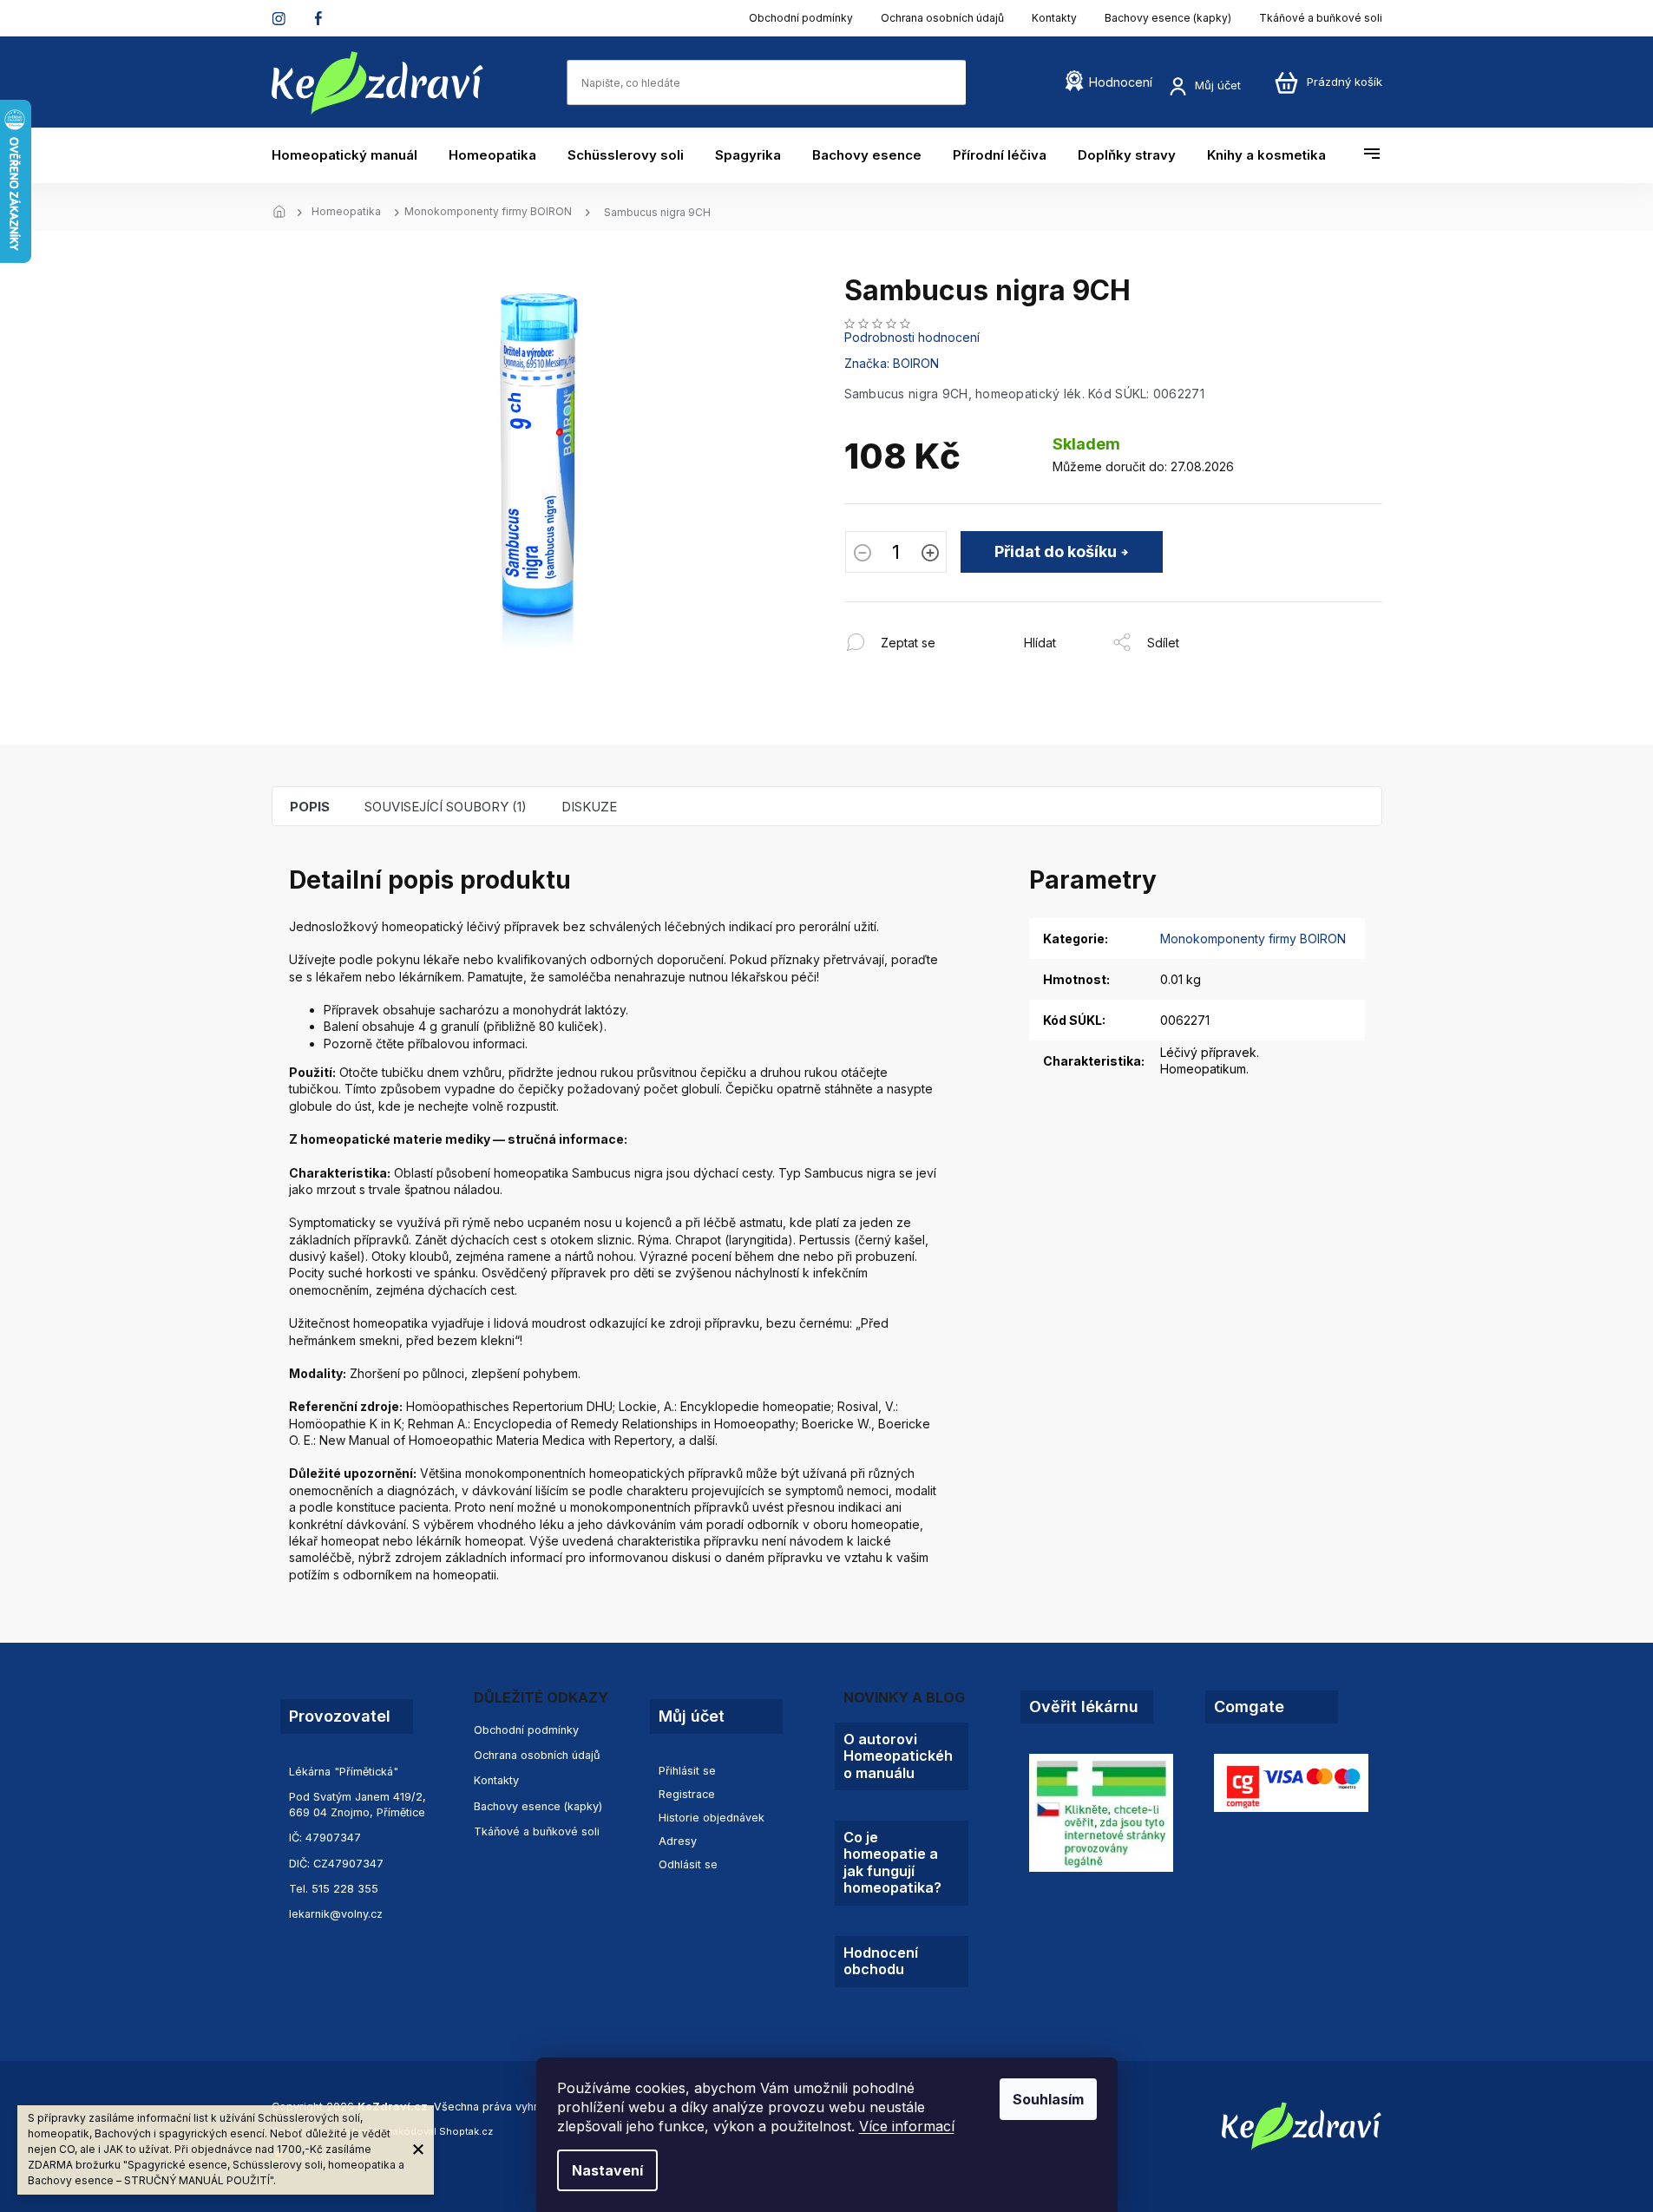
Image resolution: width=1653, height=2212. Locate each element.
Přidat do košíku (1056, 551)
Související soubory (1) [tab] (446, 807)
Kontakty (1054, 18)
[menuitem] (352, 155)
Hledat (983, 82)
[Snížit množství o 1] (863, 555)
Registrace (687, 1794)
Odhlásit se (688, 1864)
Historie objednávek (712, 1818)
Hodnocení (1121, 82)
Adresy (678, 1841)
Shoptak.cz (466, 2131)
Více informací (907, 2126)
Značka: (892, 363)
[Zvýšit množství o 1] (930, 555)
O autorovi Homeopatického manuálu (898, 1756)
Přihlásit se (687, 1771)
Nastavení (607, 2170)
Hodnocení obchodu (881, 1961)
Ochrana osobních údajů (942, 18)
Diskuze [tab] (589, 807)
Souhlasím (1048, 2099)
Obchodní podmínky (801, 18)
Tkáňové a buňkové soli (1321, 18)
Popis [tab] (310, 807)
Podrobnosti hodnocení (912, 337)
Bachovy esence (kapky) (1168, 18)
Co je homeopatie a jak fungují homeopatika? (892, 1863)
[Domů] (285, 213)
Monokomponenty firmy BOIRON (1253, 939)
